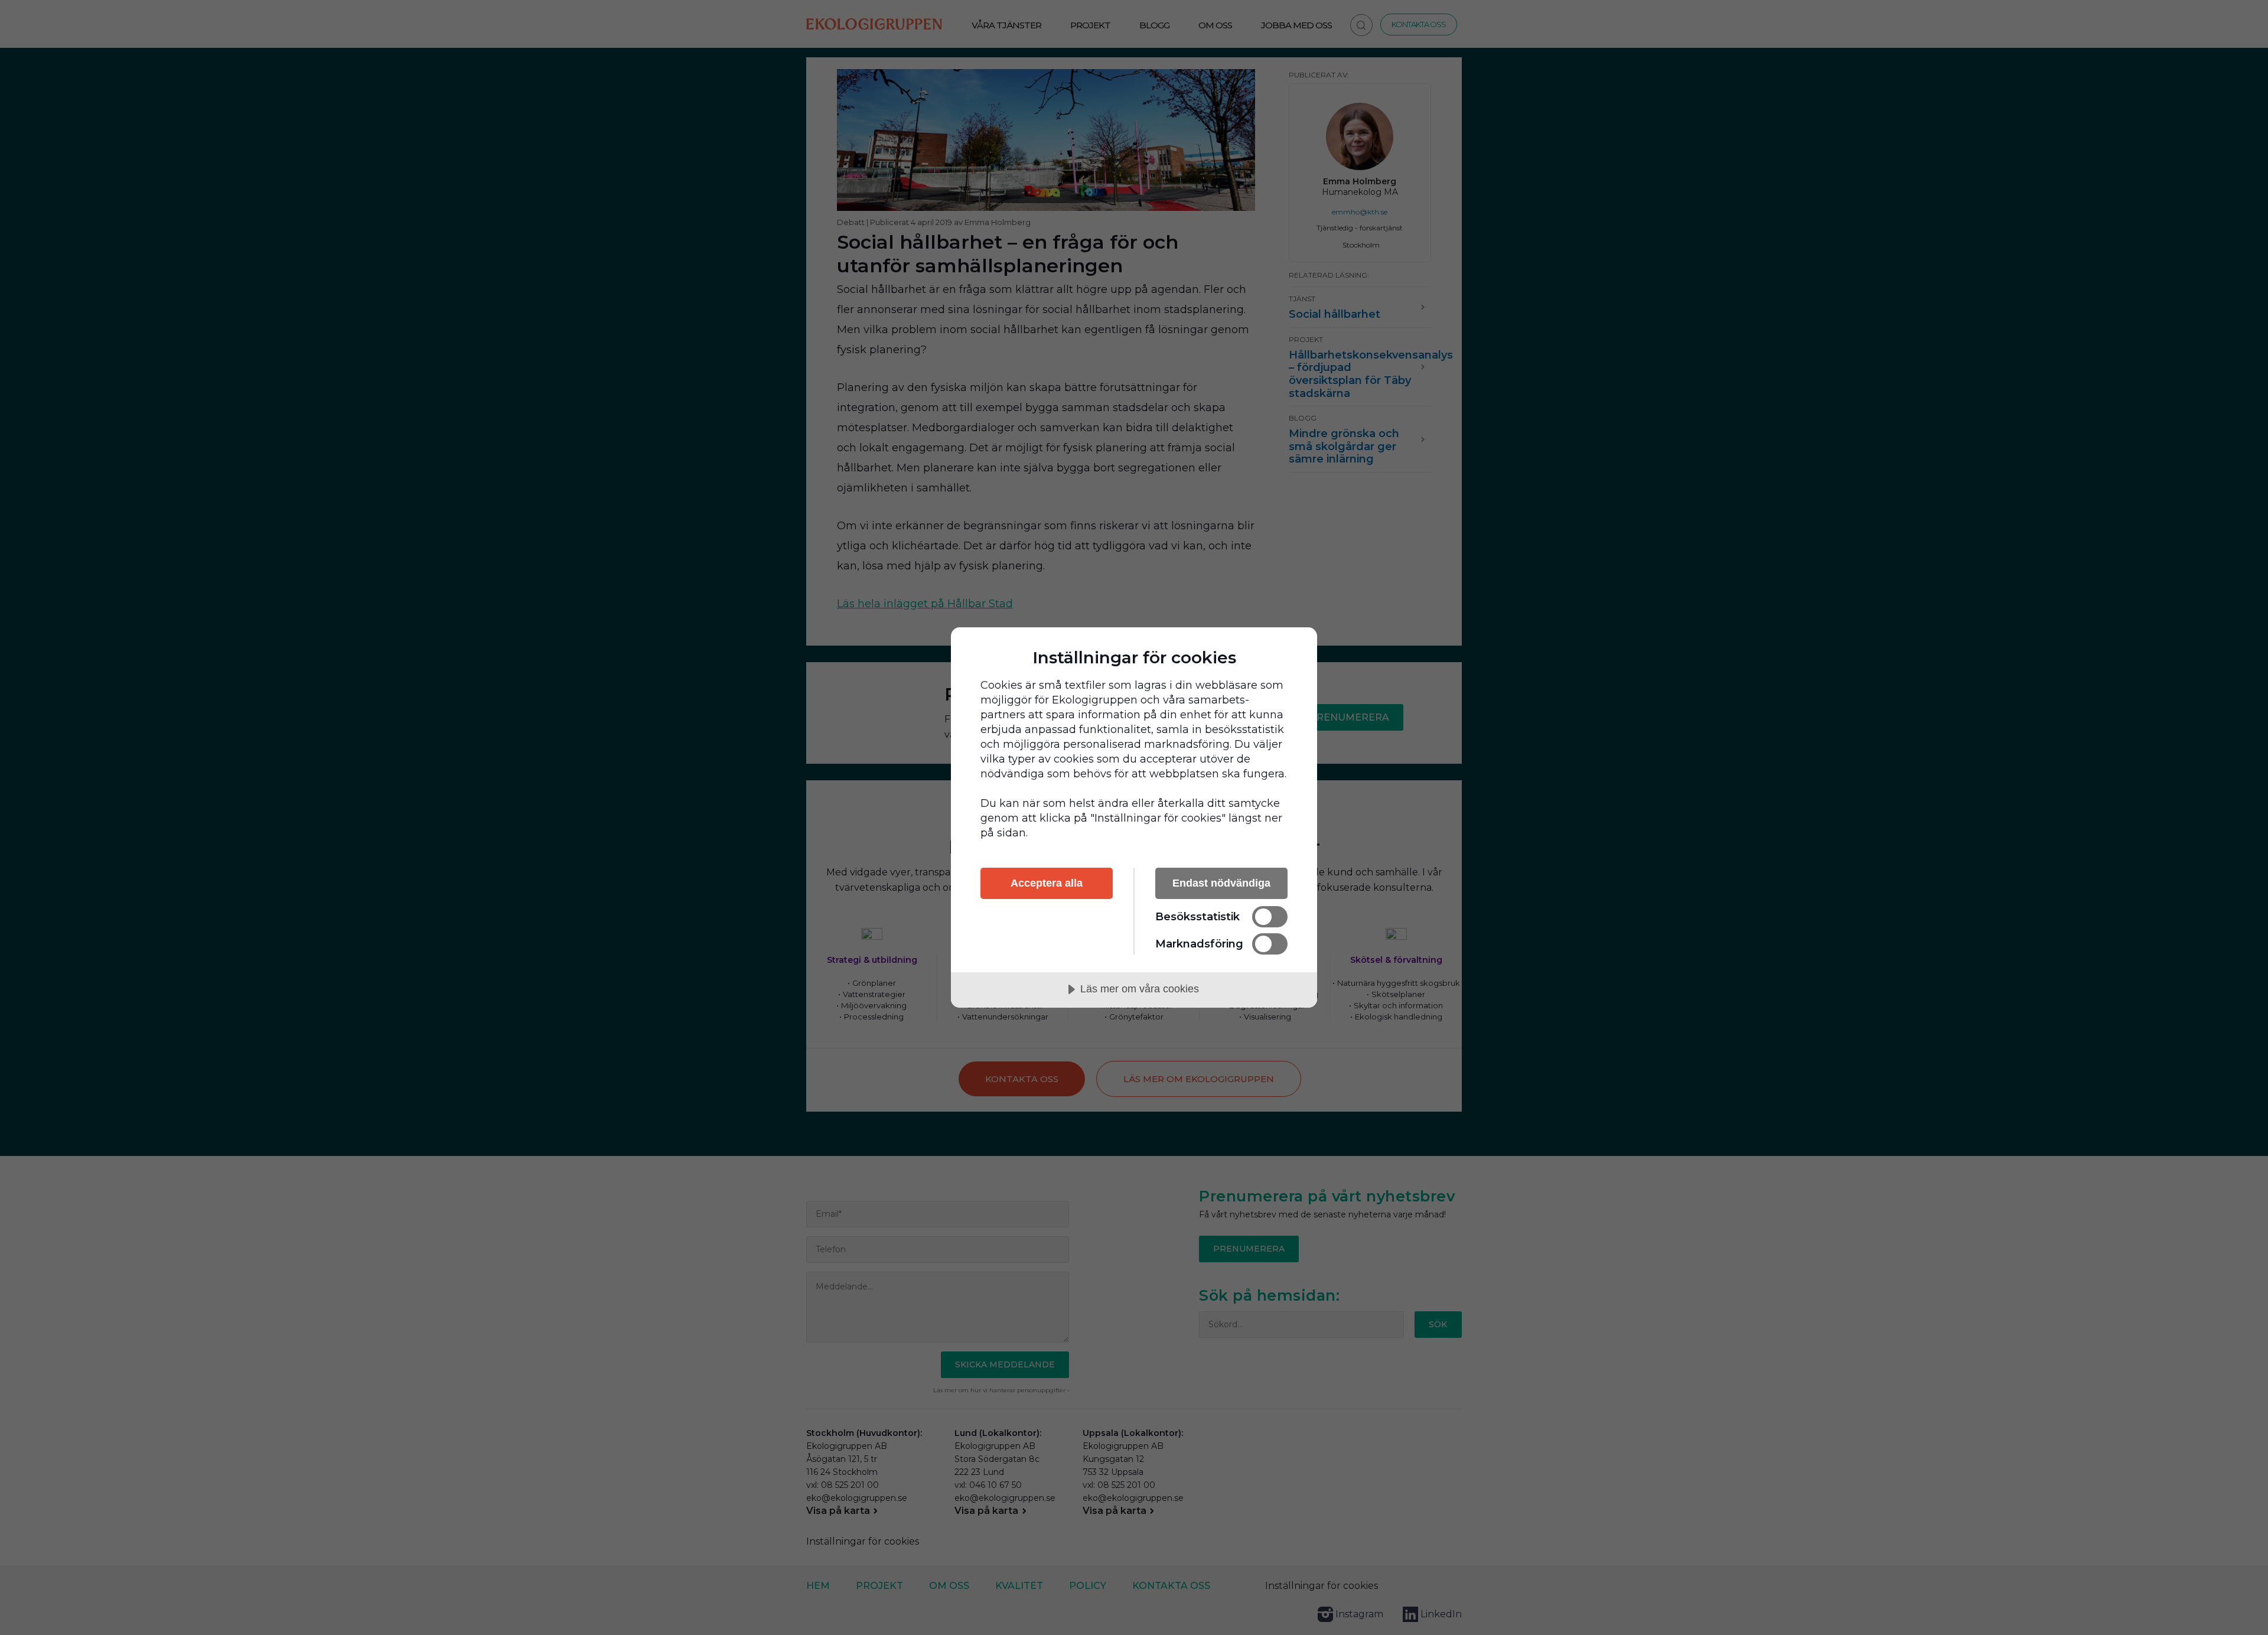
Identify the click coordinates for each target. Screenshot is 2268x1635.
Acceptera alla (1047, 883)
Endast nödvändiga (1221, 883)
